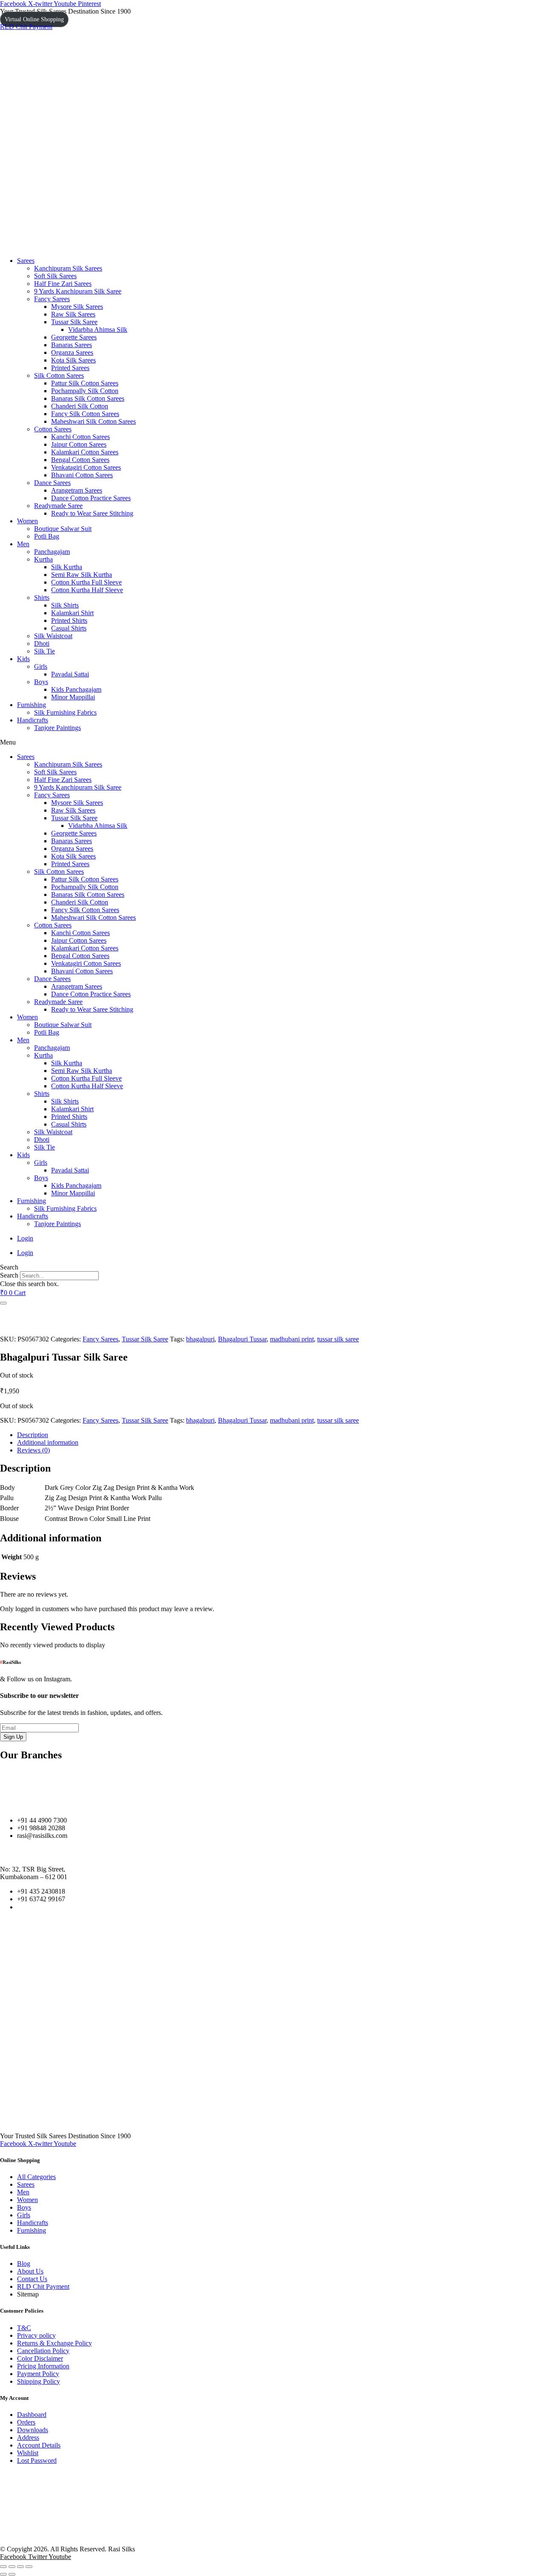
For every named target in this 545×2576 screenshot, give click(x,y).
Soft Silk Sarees (55, 276)
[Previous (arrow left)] (3, 2574)
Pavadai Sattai (70, 674)
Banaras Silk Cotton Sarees (88, 398)
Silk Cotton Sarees (59, 375)
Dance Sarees (52, 483)
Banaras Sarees (72, 345)
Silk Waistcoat (53, 636)
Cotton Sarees (53, 429)
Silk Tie (44, 651)
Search (9, 1275)
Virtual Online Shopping (34, 19)
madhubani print (292, 1339)
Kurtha (43, 559)
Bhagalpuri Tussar (242, 1339)
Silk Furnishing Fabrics (65, 712)
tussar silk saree (338, 1339)
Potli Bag (47, 536)
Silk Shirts (65, 605)
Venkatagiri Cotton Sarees (86, 467)
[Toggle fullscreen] (12, 2567)
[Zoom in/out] (3, 2567)
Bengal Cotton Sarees (80, 460)
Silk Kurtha (67, 567)
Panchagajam (52, 552)
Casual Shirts (69, 628)
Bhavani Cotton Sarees (82, 475)
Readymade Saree (58, 506)
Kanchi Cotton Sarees (80, 437)
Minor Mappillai (73, 697)
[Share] (20, 2567)
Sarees (26, 261)
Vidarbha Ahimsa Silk (98, 329)
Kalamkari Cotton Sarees (85, 452)
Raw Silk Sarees (73, 314)
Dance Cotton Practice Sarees (91, 498)
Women (27, 521)
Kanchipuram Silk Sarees (68, 268)
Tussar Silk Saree (74, 322)
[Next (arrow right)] (12, 2574)
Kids (23, 659)
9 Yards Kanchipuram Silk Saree (78, 291)
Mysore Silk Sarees (77, 307)
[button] (272, 742)
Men (23, 544)
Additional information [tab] (48, 1442)
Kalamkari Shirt (72, 613)
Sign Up (13, 1737)
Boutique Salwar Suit (63, 529)
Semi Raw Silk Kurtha (82, 575)
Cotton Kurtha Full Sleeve (86, 582)
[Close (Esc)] (29, 2567)
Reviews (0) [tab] (33, 1450)
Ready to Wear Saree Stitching (92, 513)
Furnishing (32, 705)
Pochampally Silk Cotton (85, 391)
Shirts (42, 598)
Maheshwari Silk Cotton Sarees (93, 421)
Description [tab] (33, 1435)
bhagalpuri (200, 1339)
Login (25, 1238)
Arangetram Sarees (77, 490)
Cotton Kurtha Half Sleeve (87, 590)
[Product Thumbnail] (3, 1303)
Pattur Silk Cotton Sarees (85, 383)
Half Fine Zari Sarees (63, 284)
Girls (41, 666)
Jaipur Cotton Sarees (79, 444)
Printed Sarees (70, 368)
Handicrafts (33, 720)
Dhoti (42, 643)
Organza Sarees (72, 352)
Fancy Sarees (52, 299)
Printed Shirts (69, 620)
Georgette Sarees (74, 337)
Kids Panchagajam (76, 689)
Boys (41, 682)
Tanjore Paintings (57, 728)
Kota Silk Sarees (73, 360)
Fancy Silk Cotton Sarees (85, 414)
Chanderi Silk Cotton (80, 406)
